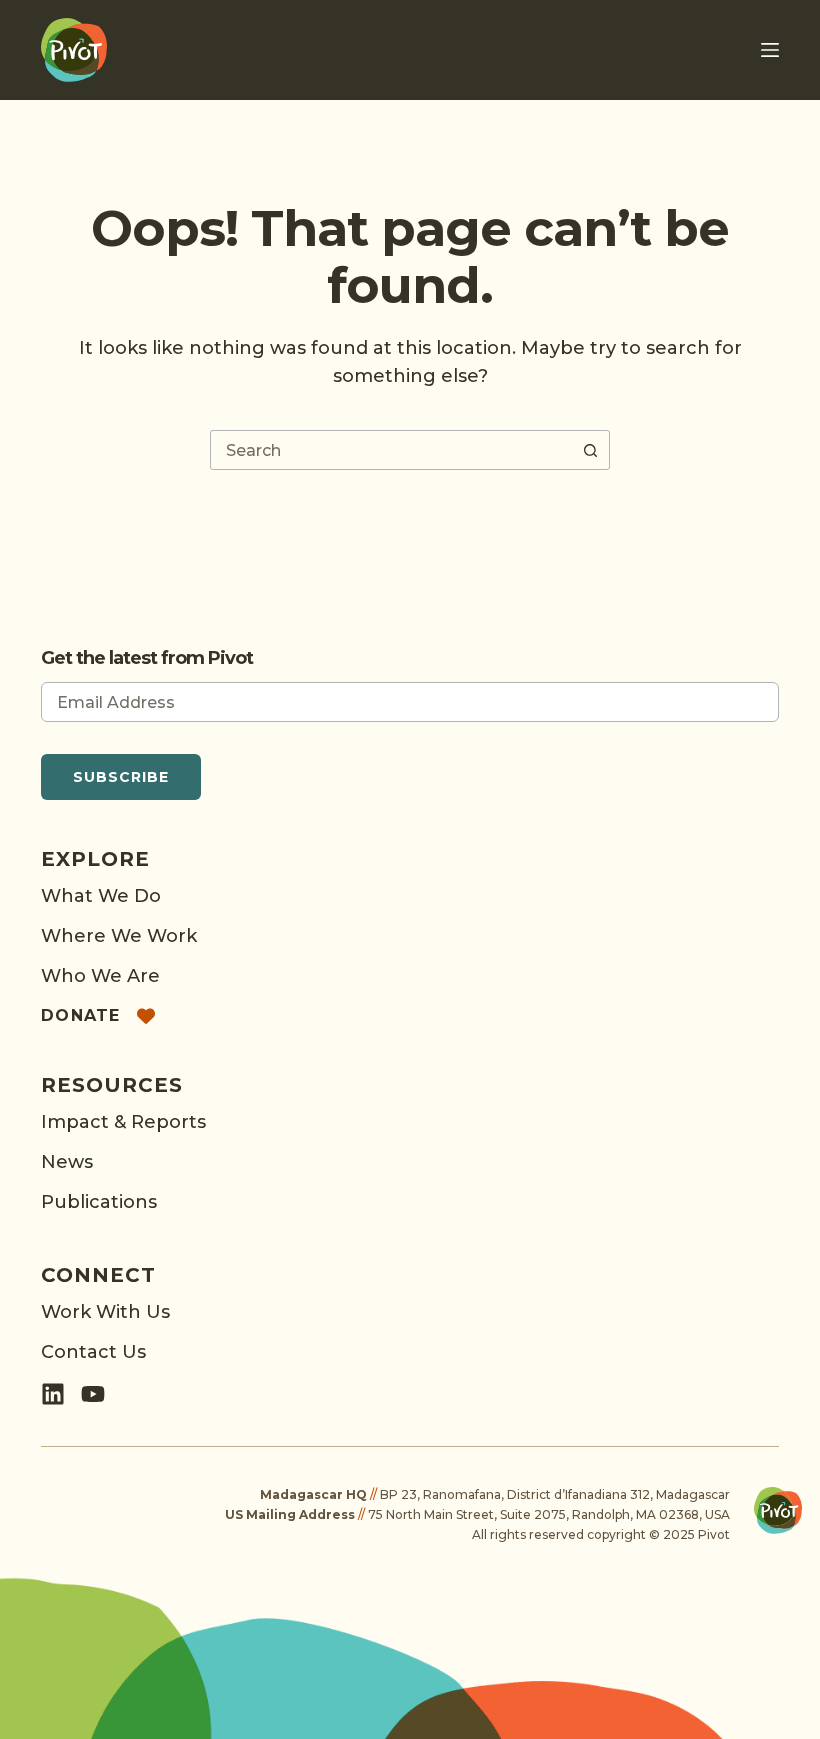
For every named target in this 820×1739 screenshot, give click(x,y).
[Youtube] (93, 1394)
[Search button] (590, 450)
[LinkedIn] (53, 1394)
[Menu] (770, 50)
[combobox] (391, 450)
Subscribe (121, 777)
